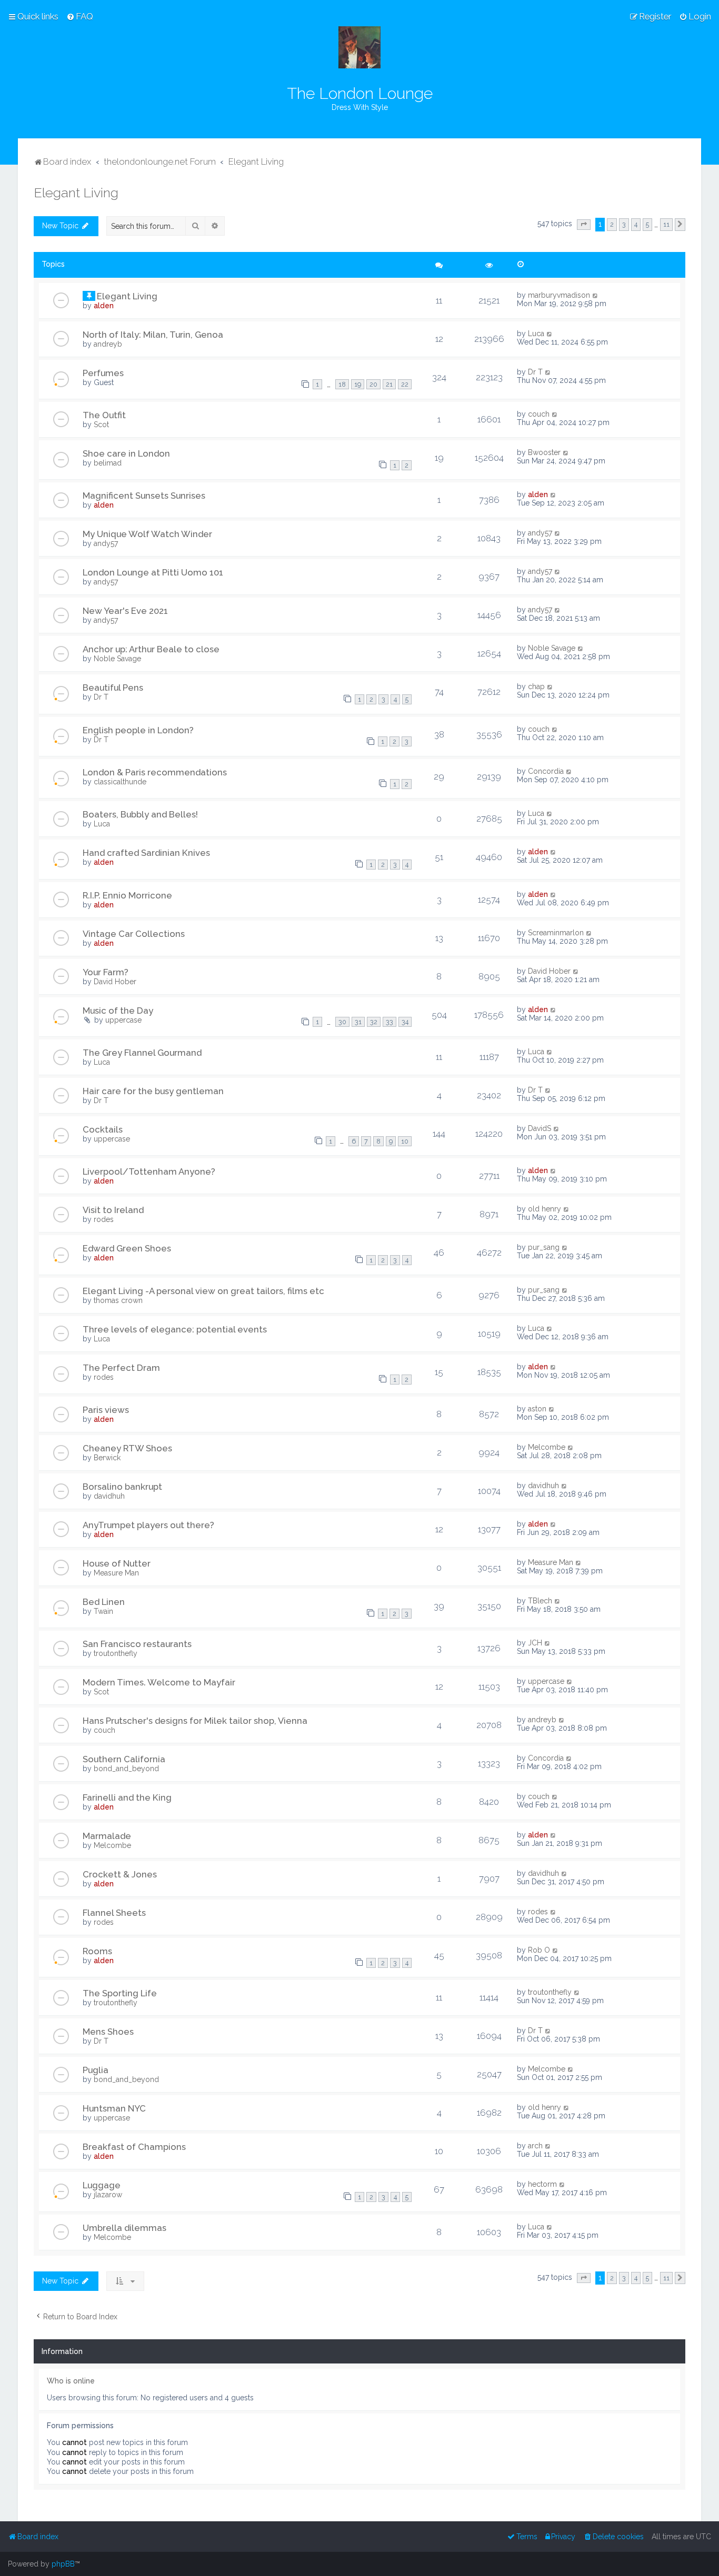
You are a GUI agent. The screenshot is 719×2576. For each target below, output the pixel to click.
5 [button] (647, 224)
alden (104, 306)
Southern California (124, 1759)
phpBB (63, 2564)
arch (535, 2146)
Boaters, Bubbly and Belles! (140, 814)
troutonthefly (116, 1653)
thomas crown (118, 1300)
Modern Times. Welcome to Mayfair (159, 1682)
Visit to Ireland (113, 1210)
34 (405, 1022)
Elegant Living (76, 193)
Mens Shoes (108, 2032)
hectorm (542, 2184)
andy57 (106, 543)
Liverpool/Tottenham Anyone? (149, 1171)
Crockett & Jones (120, 1874)
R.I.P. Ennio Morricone (127, 895)
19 (358, 384)
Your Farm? (106, 972)
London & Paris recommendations (155, 772)
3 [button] (624, 224)
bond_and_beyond (126, 1769)
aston (537, 1409)
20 (373, 384)
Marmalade (107, 1836)
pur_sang (544, 1247)
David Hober (115, 982)
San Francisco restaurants (137, 1644)
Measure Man (116, 1573)
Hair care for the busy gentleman (153, 1091)
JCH (535, 1643)
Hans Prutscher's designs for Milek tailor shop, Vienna (195, 1721)
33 (390, 1022)
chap (536, 686)
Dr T (535, 372)
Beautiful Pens (113, 688)
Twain (103, 1611)
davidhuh (109, 1496)
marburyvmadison (559, 295)
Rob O (539, 1950)
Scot (101, 425)
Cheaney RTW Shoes (127, 1448)
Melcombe (547, 1447)
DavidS (540, 1128)
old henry (545, 1209)
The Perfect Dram (121, 1368)
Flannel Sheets (114, 1913)
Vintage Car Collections (134, 934)
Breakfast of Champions (134, 2147)
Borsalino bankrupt (122, 1487)
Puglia (96, 2070)
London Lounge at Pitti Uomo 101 (153, 572)
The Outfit (104, 415)
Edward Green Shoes (127, 1248)
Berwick (107, 1458)
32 (374, 1022)
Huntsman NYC (114, 2108)
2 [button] (612, 224)
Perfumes (103, 373)
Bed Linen (104, 1602)
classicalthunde (120, 782)
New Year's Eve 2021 (125, 611)
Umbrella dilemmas (124, 2228)
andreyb (108, 344)
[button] (584, 225)
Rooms (97, 1951)
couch (539, 414)
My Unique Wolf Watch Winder (147, 534)
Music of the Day (118, 1011)
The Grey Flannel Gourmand (142, 1053)
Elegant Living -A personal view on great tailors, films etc (203, 1291)
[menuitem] (80, 16)
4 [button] (636, 224)
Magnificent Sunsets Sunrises (144, 496)
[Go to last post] (596, 295)
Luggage (102, 2185)
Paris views (106, 1410)
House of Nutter (117, 1563)
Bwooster (544, 452)
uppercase (123, 1020)
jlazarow (108, 2195)
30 (342, 1022)
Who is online (71, 2381)
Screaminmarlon (556, 933)
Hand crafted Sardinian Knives (146, 853)
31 (358, 1022)
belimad (108, 463)
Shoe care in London (126, 453)
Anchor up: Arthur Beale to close (151, 649)
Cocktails (103, 1129)
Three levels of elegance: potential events (175, 1329)
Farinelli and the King (127, 1797)
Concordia (546, 771)
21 (389, 384)
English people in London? (138, 730)
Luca (536, 334)
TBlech (540, 1601)
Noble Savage (117, 659)
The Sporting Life (120, 1993)
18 (342, 384)
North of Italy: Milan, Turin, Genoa (153, 335)
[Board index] (359, 47)
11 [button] (666, 224)
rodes (104, 1219)
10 (405, 1141)
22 (405, 384)
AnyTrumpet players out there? (148, 1525)
